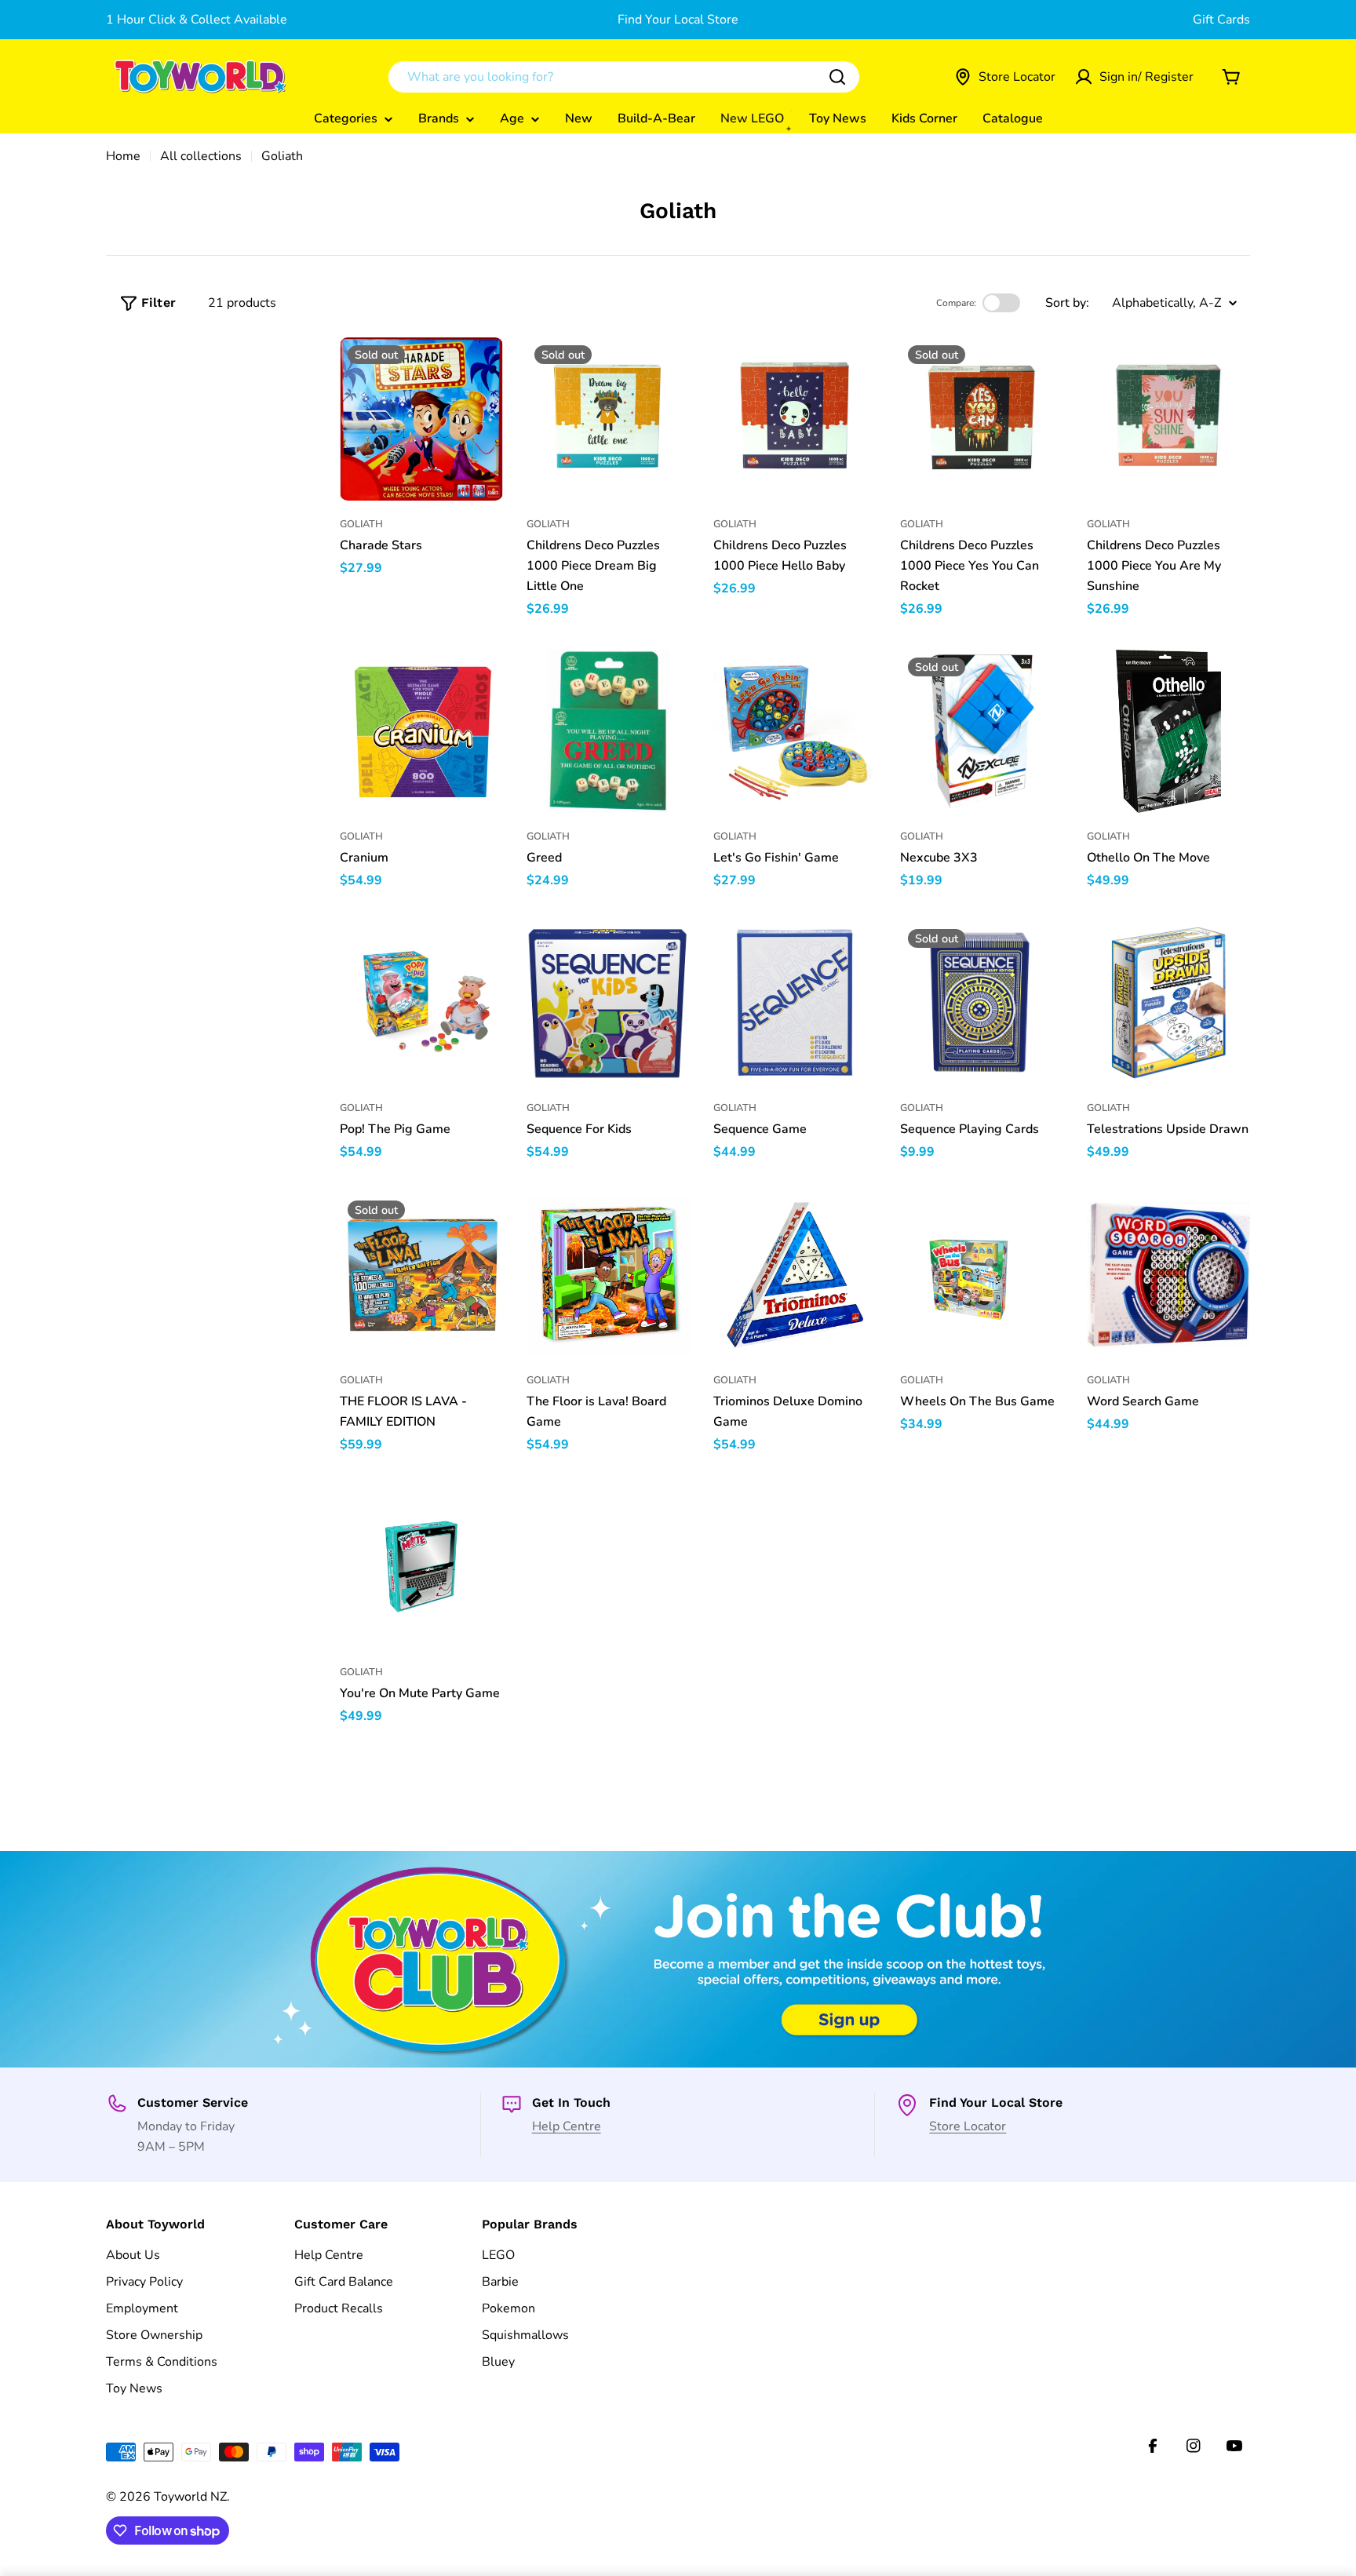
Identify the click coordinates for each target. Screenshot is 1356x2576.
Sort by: (1067, 303)
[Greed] (608, 731)
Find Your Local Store (678, 20)
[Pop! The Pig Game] (421, 1003)
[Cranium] (421, 731)
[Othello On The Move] (1168, 731)
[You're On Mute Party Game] (421, 1567)
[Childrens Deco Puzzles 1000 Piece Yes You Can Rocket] (982, 419)
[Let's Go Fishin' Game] (795, 731)
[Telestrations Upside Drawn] (1168, 1003)
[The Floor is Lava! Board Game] (608, 1274)
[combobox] (624, 77)
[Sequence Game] (795, 1003)
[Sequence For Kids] (608, 1003)
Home (123, 156)
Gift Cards (1221, 20)
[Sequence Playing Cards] (982, 1003)
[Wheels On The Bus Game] (982, 1274)
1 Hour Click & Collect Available (197, 20)
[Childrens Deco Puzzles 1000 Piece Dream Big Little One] (608, 419)
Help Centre (567, 2126)
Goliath (361, 524)
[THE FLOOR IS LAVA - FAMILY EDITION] (421, 1274)
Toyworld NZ (190, 2497)
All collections (201, 156)
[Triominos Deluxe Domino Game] (795, 1274)
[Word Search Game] (1168, 1274)
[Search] (837, 77)
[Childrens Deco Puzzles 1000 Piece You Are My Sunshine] (1168, 419)
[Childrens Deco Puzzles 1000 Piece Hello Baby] (795, 419)
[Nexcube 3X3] (982, 731)
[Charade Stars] (421, 419)
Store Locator (968, 2126)
